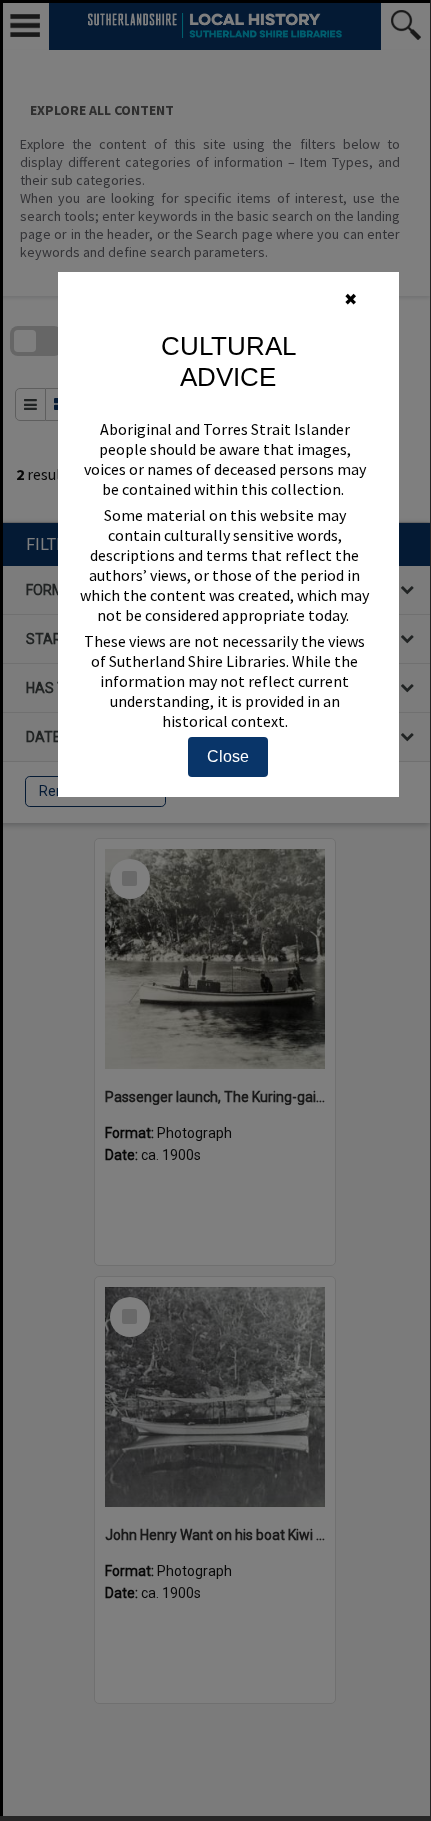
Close (228, 756)
